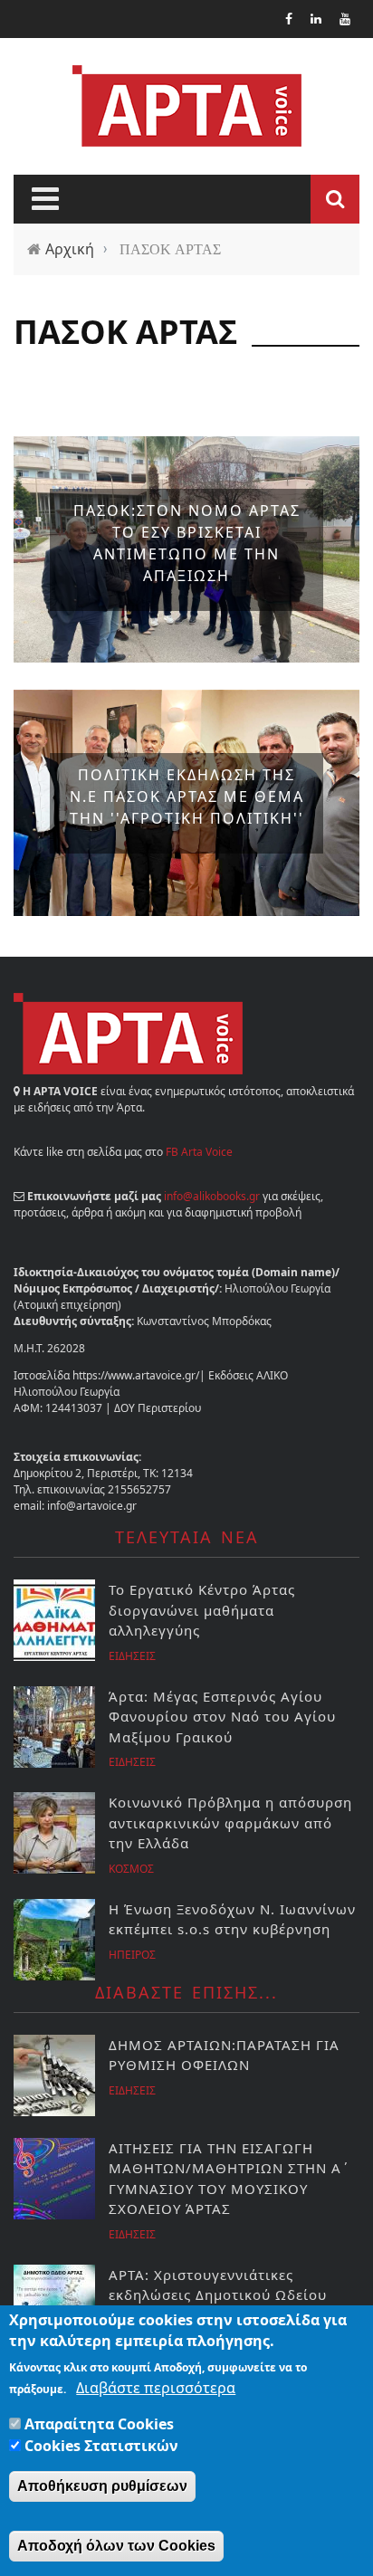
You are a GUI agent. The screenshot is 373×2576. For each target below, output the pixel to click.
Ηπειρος (132, 1955)
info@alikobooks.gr (212, 1196)
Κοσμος (131, 1869)
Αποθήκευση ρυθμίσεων (102, 2486)
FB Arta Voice (199, 1152)
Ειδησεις (132, 1656)
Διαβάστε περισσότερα (156, 2388)
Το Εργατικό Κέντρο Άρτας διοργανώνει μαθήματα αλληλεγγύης (202, 1610)
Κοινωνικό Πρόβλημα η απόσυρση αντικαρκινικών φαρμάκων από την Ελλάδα (230, 1822)
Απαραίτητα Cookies (99, 2424)
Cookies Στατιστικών (101, 2446)
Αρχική (70, 249)
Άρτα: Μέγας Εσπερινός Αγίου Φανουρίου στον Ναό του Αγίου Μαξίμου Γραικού (222, 1717)
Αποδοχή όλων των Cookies (116, 2546)
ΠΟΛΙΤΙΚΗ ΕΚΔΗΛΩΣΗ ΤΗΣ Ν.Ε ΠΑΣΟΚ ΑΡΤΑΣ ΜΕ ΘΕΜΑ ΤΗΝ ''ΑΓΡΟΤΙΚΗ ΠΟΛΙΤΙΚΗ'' (187, 797)
